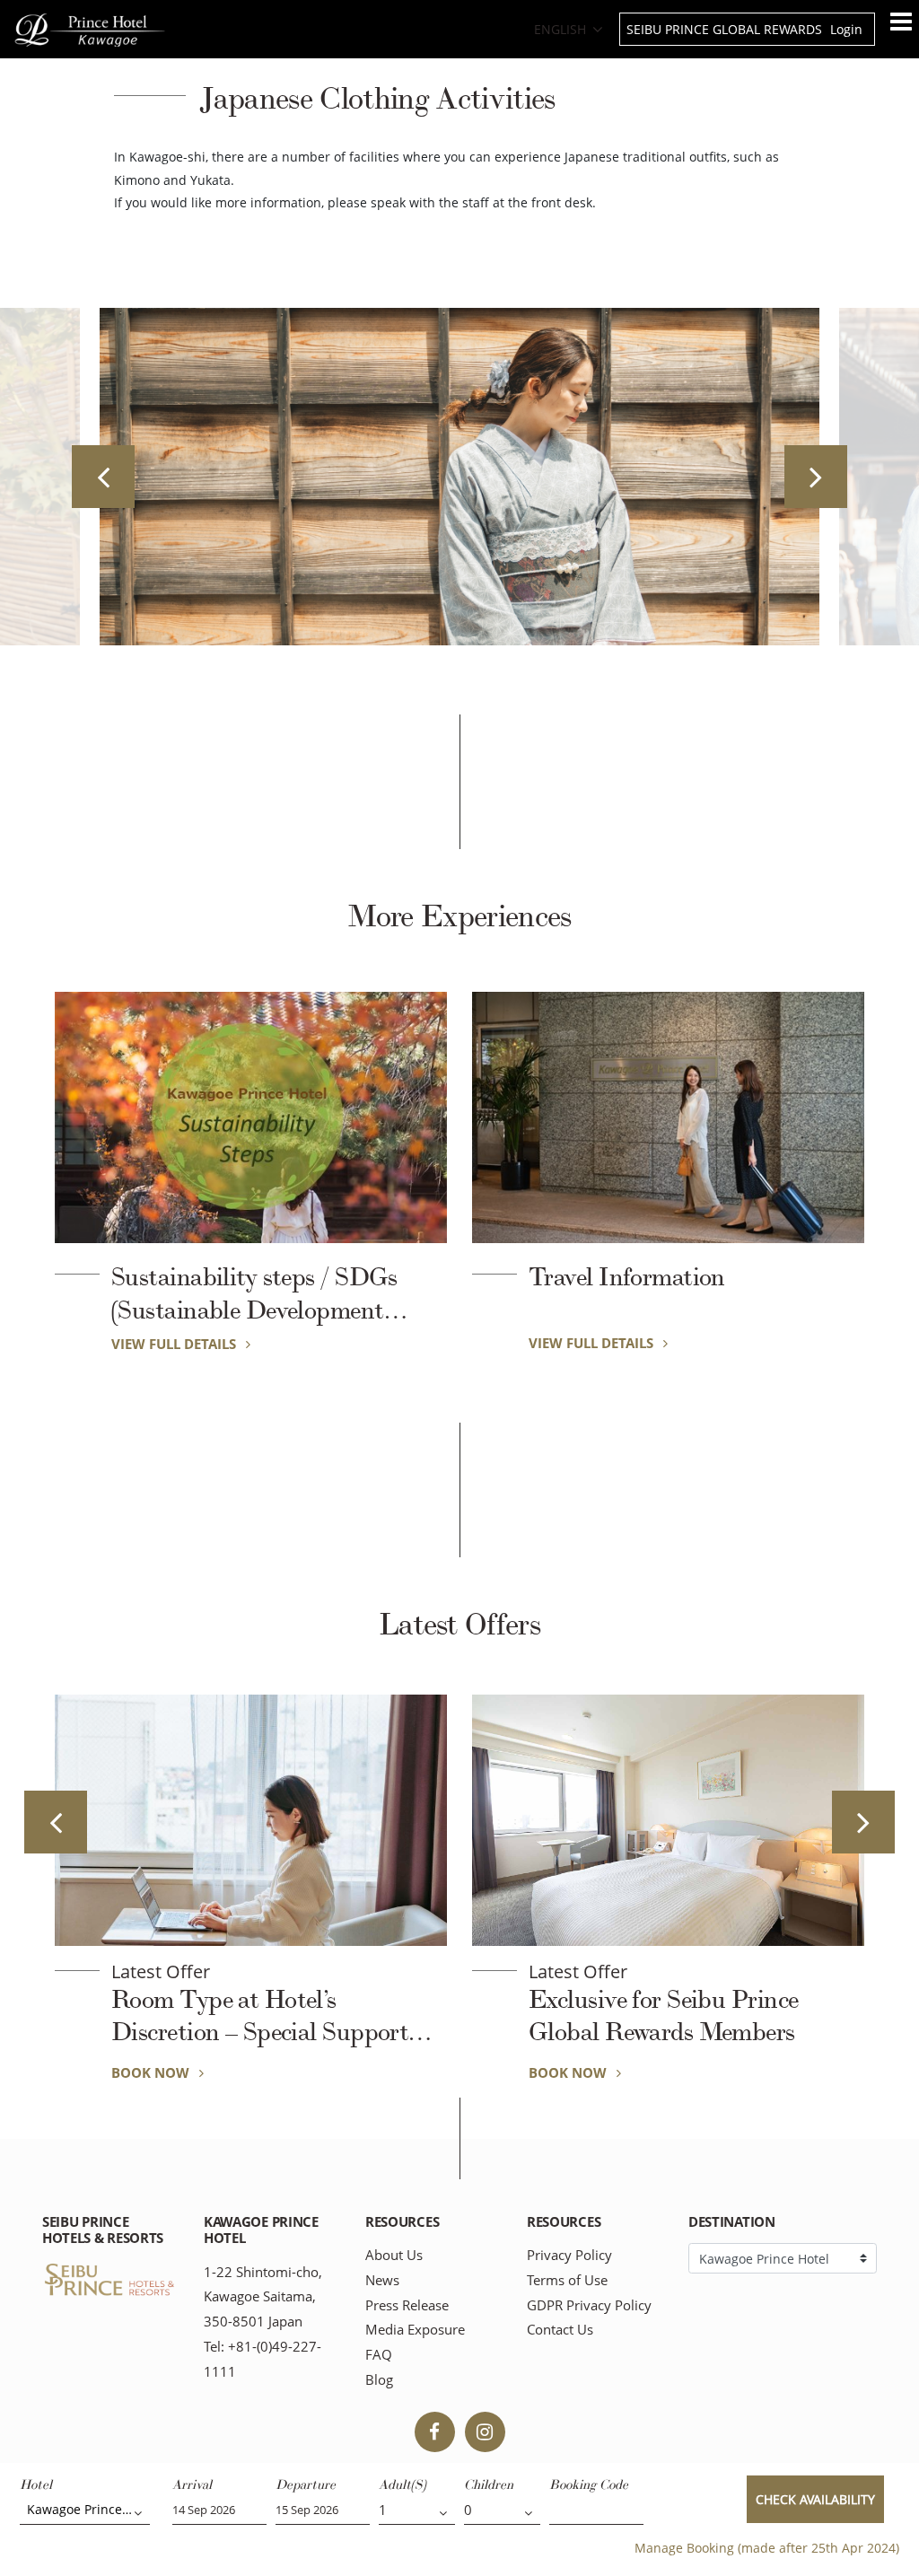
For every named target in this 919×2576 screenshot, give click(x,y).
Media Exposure (415, 2330)
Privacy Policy (569, 2255)
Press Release (407, 2305)
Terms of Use (567, 2280)
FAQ (379, 2355)
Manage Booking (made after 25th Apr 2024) (767, 2548)
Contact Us (560, 2330)
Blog (379, 2380)
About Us (394, 2255)
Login (846, 29)
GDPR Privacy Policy (589, 2305)
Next (816, 477)
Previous (103, 477)
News (382, 2280)
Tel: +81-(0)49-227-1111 (263, 2359)
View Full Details (175, 1344)
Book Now (152, 2072)
